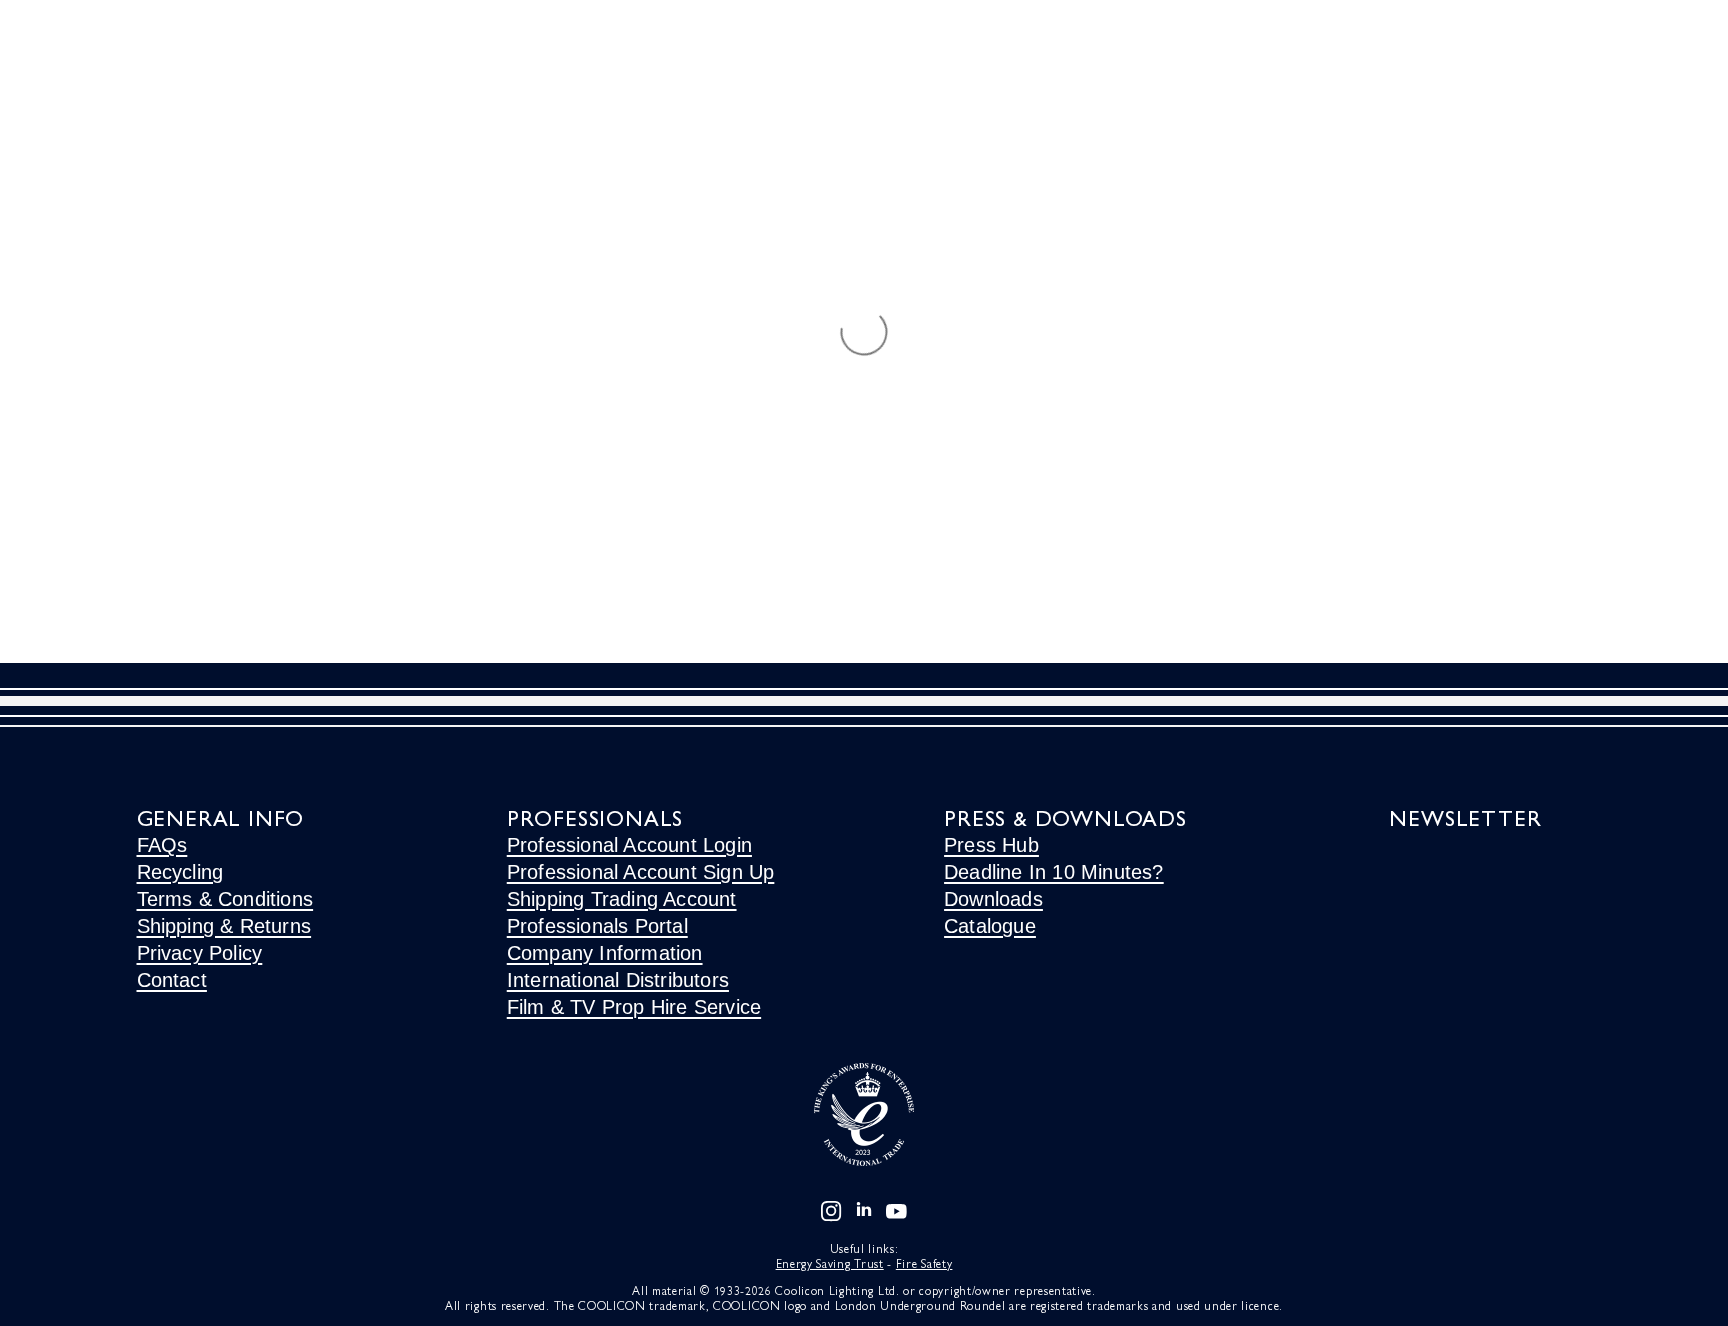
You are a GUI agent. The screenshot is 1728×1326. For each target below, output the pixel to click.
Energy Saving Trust (830, 1263)
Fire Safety (924, 1263)
